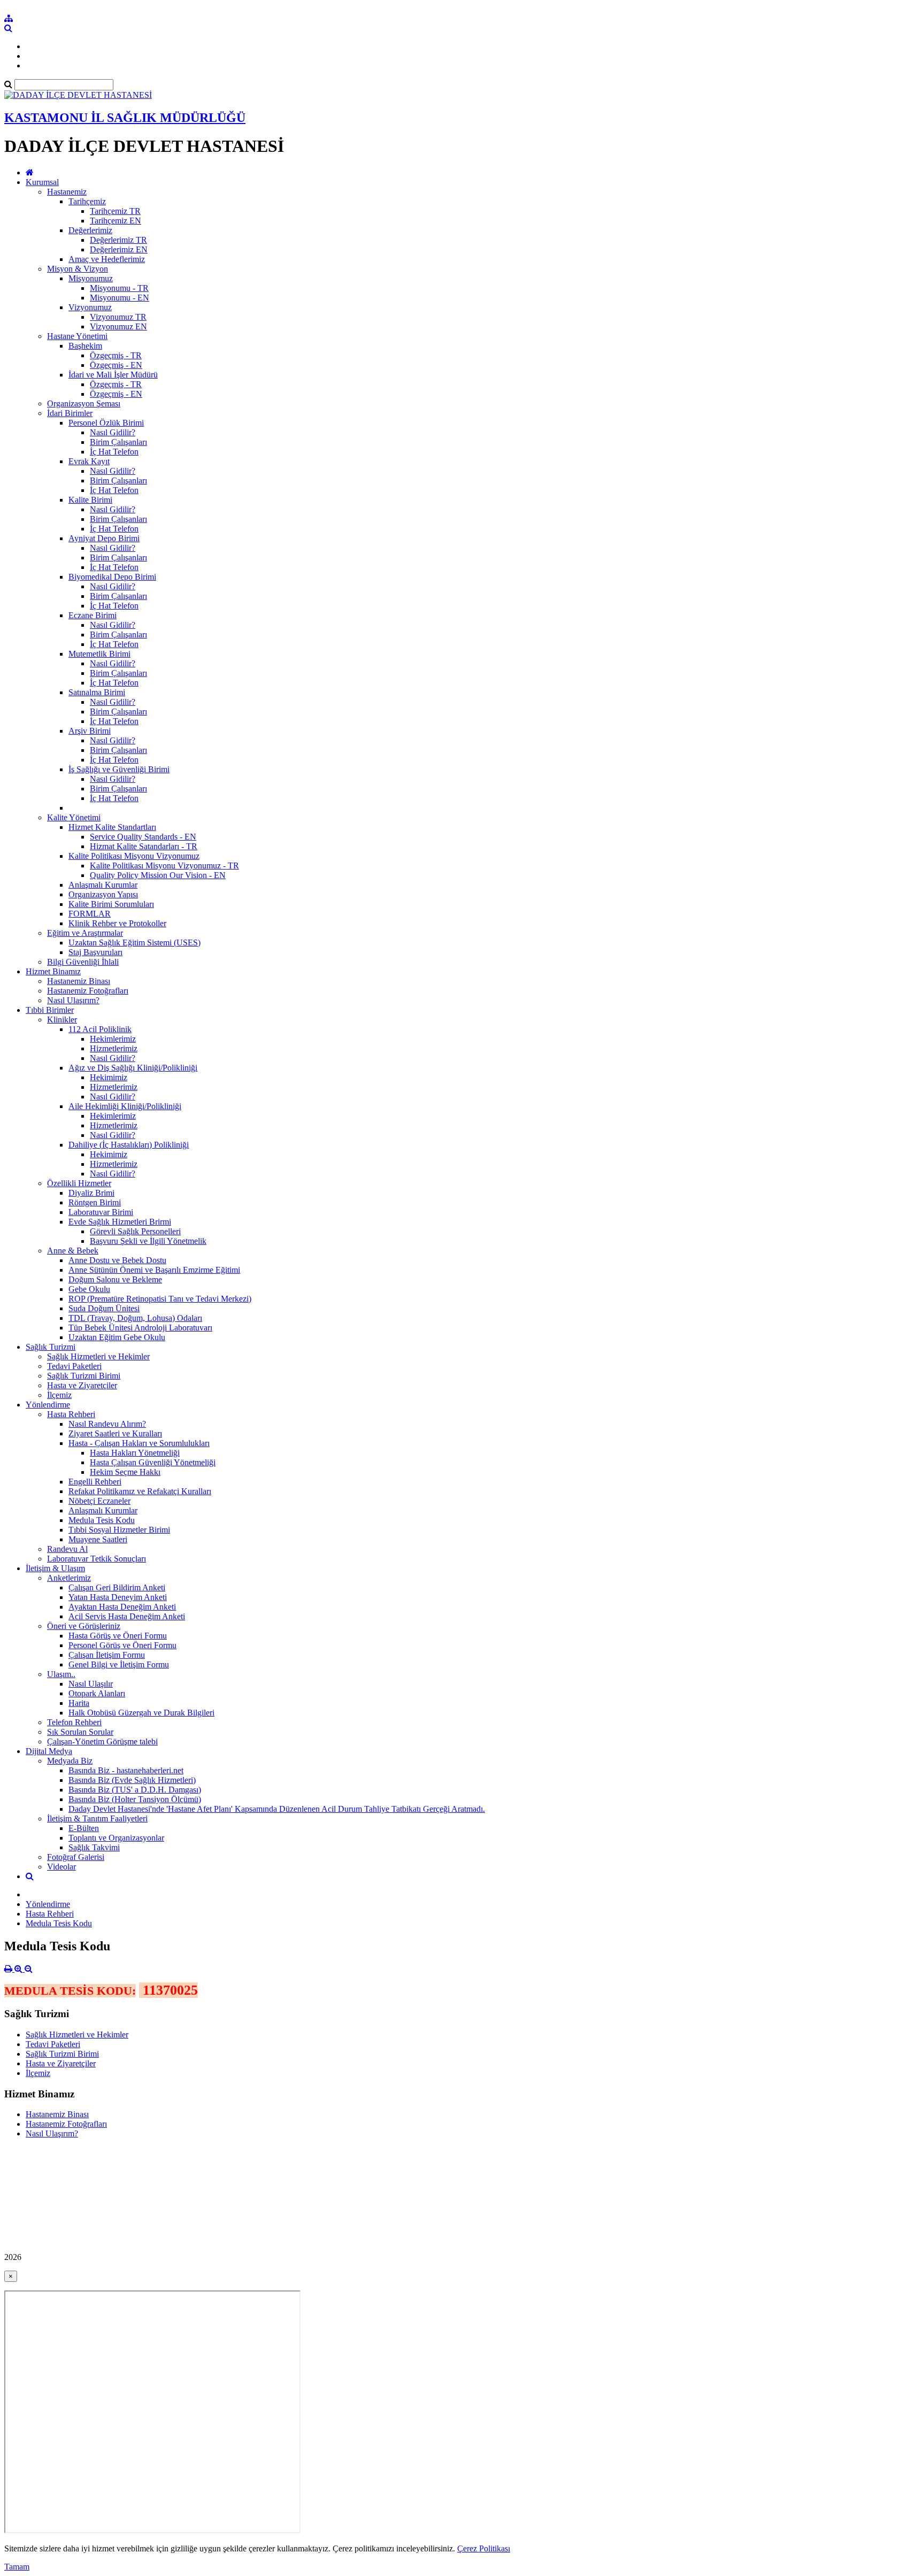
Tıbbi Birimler (50, 1010)
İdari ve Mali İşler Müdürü (113, 375)
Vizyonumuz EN (118, 326)
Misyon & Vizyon (78, 269)
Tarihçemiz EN (115, 221)
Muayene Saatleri (98, 1539)
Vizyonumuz (90, 307)
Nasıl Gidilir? (113, 432)
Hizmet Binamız (53, 971)
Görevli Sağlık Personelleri (135, 1231)
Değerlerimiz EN (119, 249)
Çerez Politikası (484, 2548)
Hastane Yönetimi (77, 336)
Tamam (17, 2567)
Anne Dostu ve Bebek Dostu (117, 1260)
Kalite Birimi (90, 500)
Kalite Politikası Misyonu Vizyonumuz (134, 856)
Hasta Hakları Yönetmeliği (135, 1453)
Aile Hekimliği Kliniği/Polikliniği (125, 1106)
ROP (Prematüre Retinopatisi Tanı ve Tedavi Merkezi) (160, 1299)
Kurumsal (42, 182)
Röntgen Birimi (95, 1202)
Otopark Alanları (97, 1693)
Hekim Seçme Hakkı (125, 1472)
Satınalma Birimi (97, 692)
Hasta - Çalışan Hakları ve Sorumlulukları (139, 1443)
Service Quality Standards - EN (143, 837)
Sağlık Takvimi (94, 1847)
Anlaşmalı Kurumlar (103, 885)
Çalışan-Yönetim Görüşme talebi (102, 1741)
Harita (79, 1703)
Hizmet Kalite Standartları (112, 827)
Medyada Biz (70, 1761)
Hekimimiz (109, 1077)
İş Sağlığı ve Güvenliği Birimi (119, 769)
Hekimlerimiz (113, 1039)
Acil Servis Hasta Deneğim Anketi (127, 1616)
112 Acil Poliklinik (100, 1029)
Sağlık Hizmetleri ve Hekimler (98, 1356)
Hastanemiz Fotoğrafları (88, 991)
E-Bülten (84, 1828)
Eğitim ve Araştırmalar (85, 933)
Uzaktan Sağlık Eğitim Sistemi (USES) (134, 943)
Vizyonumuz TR (118, 317)
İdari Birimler (70, 413)
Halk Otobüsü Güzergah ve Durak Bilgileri (141, 1713)
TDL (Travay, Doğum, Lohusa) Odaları (135, 1318)
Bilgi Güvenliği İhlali (83, 962)
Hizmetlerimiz (114, 1048)
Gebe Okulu (89, 1289)
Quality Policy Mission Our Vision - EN (158, 875)
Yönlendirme (48, 1405)
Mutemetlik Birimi (99, 654)
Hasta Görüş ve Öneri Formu (118, 1636)
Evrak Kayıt (89, 461)
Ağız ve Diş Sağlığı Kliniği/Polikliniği (133, 1068)
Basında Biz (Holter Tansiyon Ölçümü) (135, 1799)
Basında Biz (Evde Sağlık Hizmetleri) (132, 1780)
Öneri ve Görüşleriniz (84, 1626)
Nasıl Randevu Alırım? (107, 1424)
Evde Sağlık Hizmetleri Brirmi (120, 1222)
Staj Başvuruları (95, 952)
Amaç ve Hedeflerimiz (107, 259)
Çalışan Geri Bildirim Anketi (117, 1587)
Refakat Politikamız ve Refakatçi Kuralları (140, 1491)
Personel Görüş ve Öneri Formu (122, 1645)
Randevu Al (67, 1549)
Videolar (61, 1867)
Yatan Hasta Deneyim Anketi (118, 1597)
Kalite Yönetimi (74, 817)
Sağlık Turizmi (51, 1347)
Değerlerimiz (90, 230)
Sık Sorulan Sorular (80, 1732)
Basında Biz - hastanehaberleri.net (126, 1770)
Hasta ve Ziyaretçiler (82, 1385)
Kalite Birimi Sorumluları (111, 904)
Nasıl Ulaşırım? (73, 1000)
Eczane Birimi (93, 615)
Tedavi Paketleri (74, 1366)
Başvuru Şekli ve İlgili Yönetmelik (148, 1241)
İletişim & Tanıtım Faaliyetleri (97, 1818)
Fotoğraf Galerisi (76, 1857)
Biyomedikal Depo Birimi (112, 577)
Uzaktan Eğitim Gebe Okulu (117, 1337)
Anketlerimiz (69, 1578)
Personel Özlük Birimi (106, 423)
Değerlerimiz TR (118, 240)
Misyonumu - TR (119, 288)
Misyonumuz (91, 278)
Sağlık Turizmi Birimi (84, 1376)
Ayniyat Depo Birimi (104, 538)
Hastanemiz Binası (79, 981)
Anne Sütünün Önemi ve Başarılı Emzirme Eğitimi (154, 1270)
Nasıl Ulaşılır (91, 1684)
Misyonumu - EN (120, 298)
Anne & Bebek (73, 1251)
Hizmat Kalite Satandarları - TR (144, 846)
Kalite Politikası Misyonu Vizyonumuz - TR (164, 866)
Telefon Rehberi (74, 1722)
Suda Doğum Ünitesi (104, 1308)
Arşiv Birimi (90, 731)
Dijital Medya (49, 1751)
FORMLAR (90, 914)
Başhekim (85, 346)
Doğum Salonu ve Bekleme (115, 1279)
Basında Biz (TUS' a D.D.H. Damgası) (135, 1790)
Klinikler (62, 1020)
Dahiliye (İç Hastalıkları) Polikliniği (129, 1145)
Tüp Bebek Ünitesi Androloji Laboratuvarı (140, 1328)
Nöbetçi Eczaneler (99, 1501)
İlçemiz (59, 1395)
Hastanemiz (67, 192)
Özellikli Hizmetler (79, 1183)
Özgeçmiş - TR (116, 355)
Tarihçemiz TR (115, 211)
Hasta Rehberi (71, 1414)
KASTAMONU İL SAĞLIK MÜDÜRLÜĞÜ (125, 118)
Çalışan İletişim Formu (107, 1655)
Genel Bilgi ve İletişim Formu (119, 1664)
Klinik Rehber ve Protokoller (117, 923)
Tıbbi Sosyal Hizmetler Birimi (119, 1530)
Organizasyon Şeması (84, 403)
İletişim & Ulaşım (55, 1568)
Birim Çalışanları (118, 442)
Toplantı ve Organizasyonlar (116, 1838)
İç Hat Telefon (114, 452)
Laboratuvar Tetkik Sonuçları (97, 1559)
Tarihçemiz (87, 201)
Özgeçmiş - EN (116, 365)
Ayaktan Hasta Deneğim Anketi (122, 1607)
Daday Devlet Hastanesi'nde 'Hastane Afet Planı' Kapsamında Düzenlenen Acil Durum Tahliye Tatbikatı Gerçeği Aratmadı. (277, 1809)
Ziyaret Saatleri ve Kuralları (115, 1433)
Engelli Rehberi (95, 1482)
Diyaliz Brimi (91, 1193)
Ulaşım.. (61, 1674)
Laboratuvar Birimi (101, 1212)
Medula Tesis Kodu (102, 1520)
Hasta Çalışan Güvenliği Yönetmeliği (153, 1462)
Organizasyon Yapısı (103, 894)
